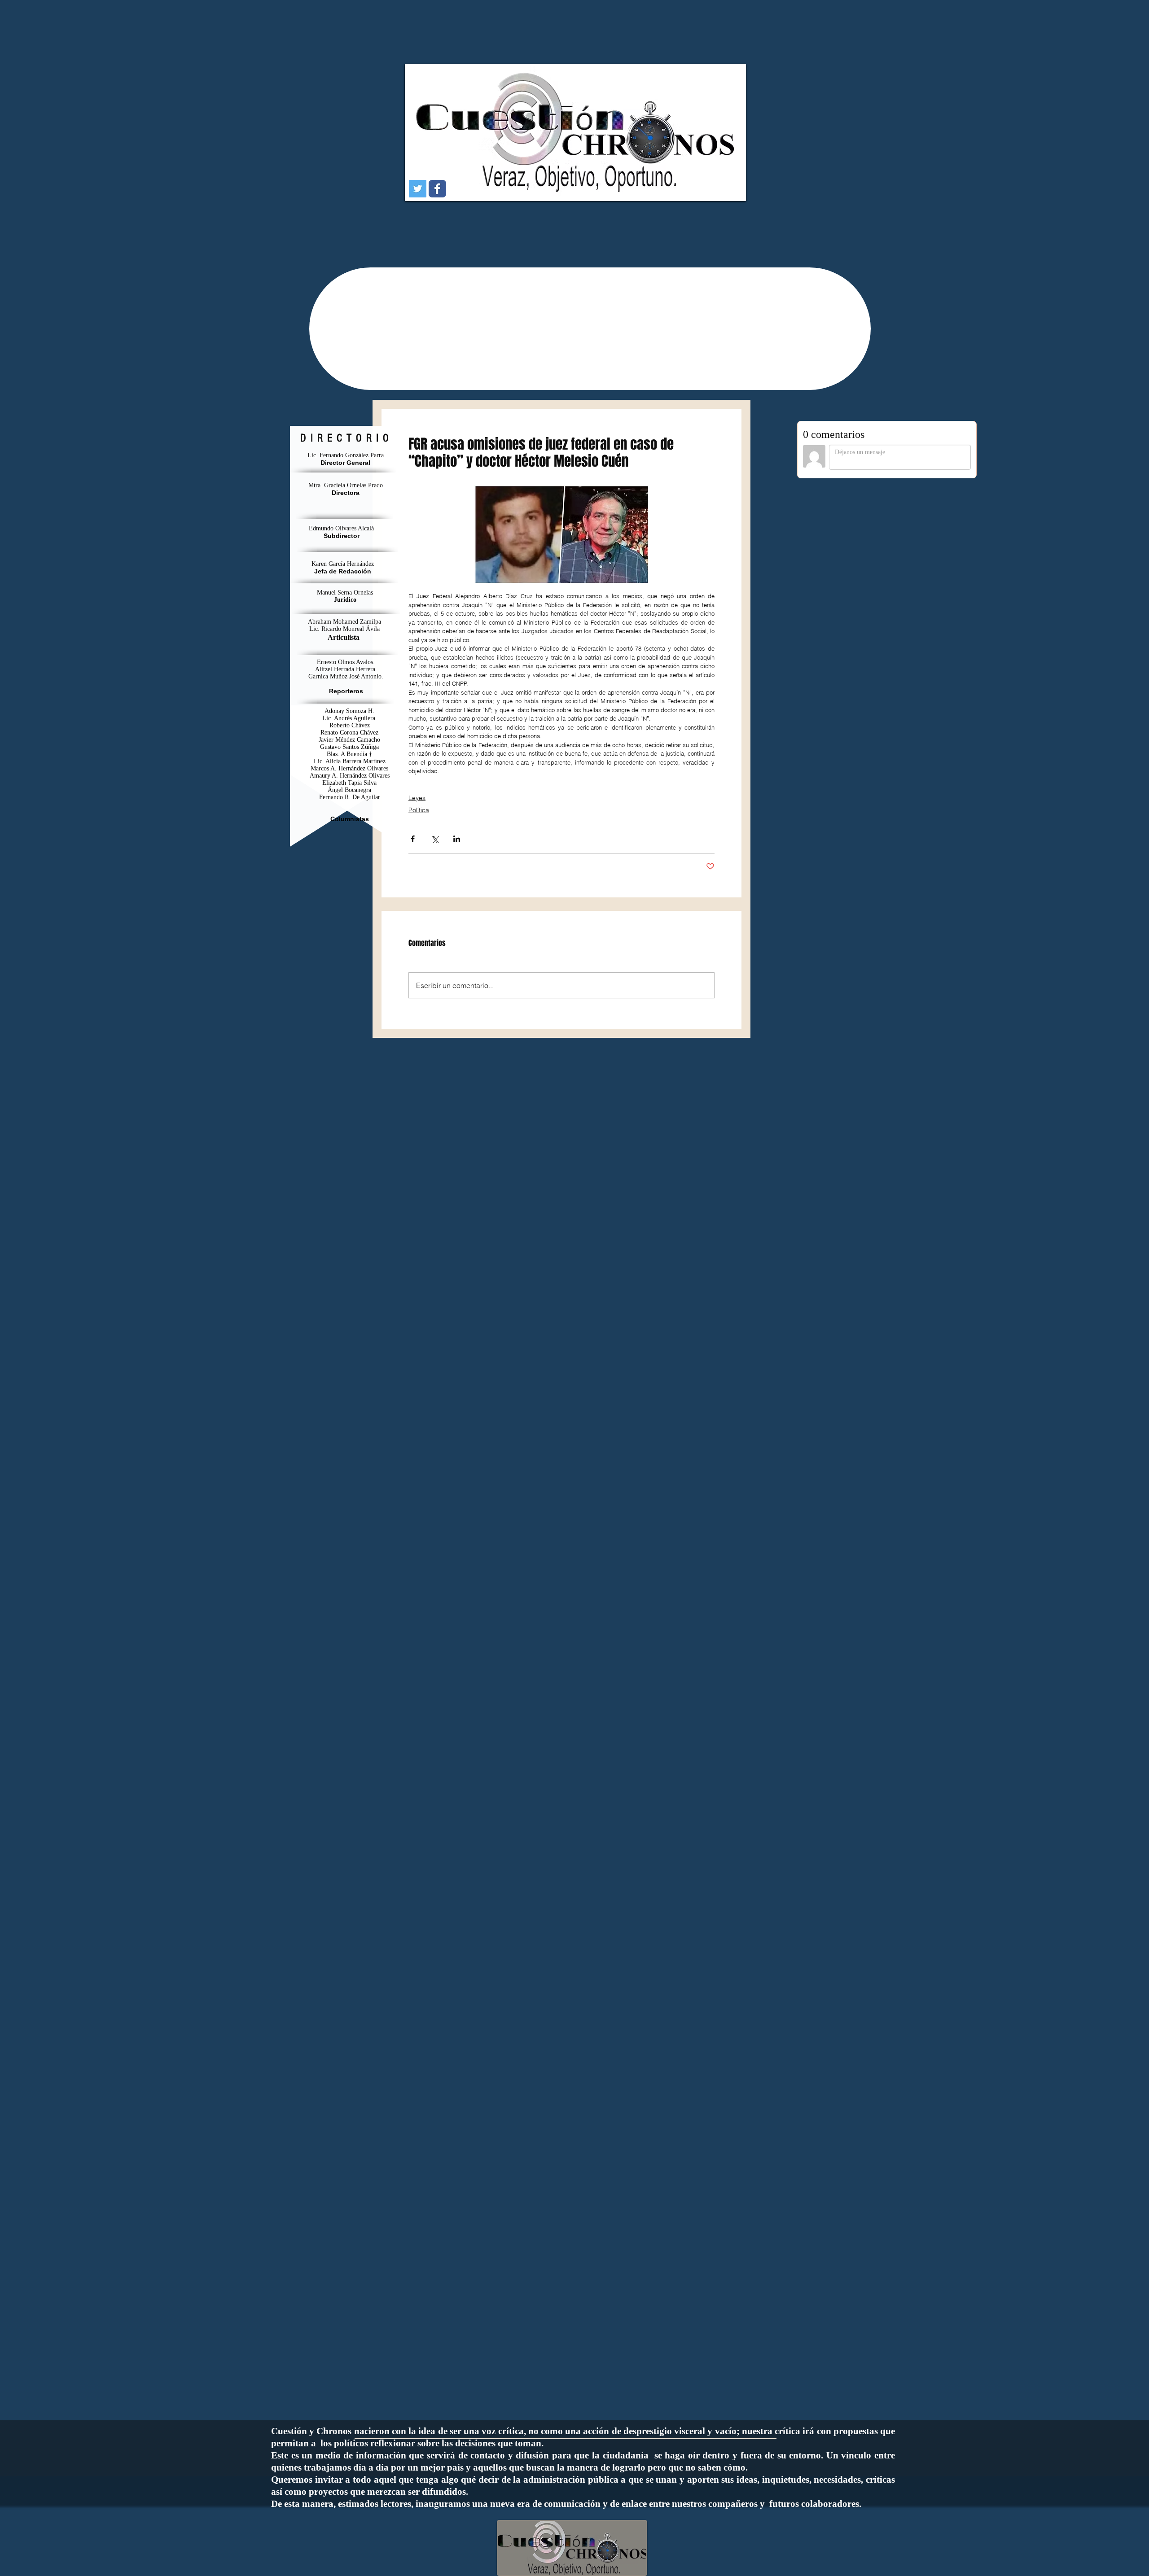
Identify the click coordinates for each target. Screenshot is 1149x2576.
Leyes (417, 798)
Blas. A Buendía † (349, 754)
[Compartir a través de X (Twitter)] (435, 839)
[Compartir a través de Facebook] (413, 839)
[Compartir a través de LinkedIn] (457, 839)
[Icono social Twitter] (418, 189)
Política (419, 810)
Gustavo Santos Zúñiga (349, 747)
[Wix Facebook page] (437, 189)
